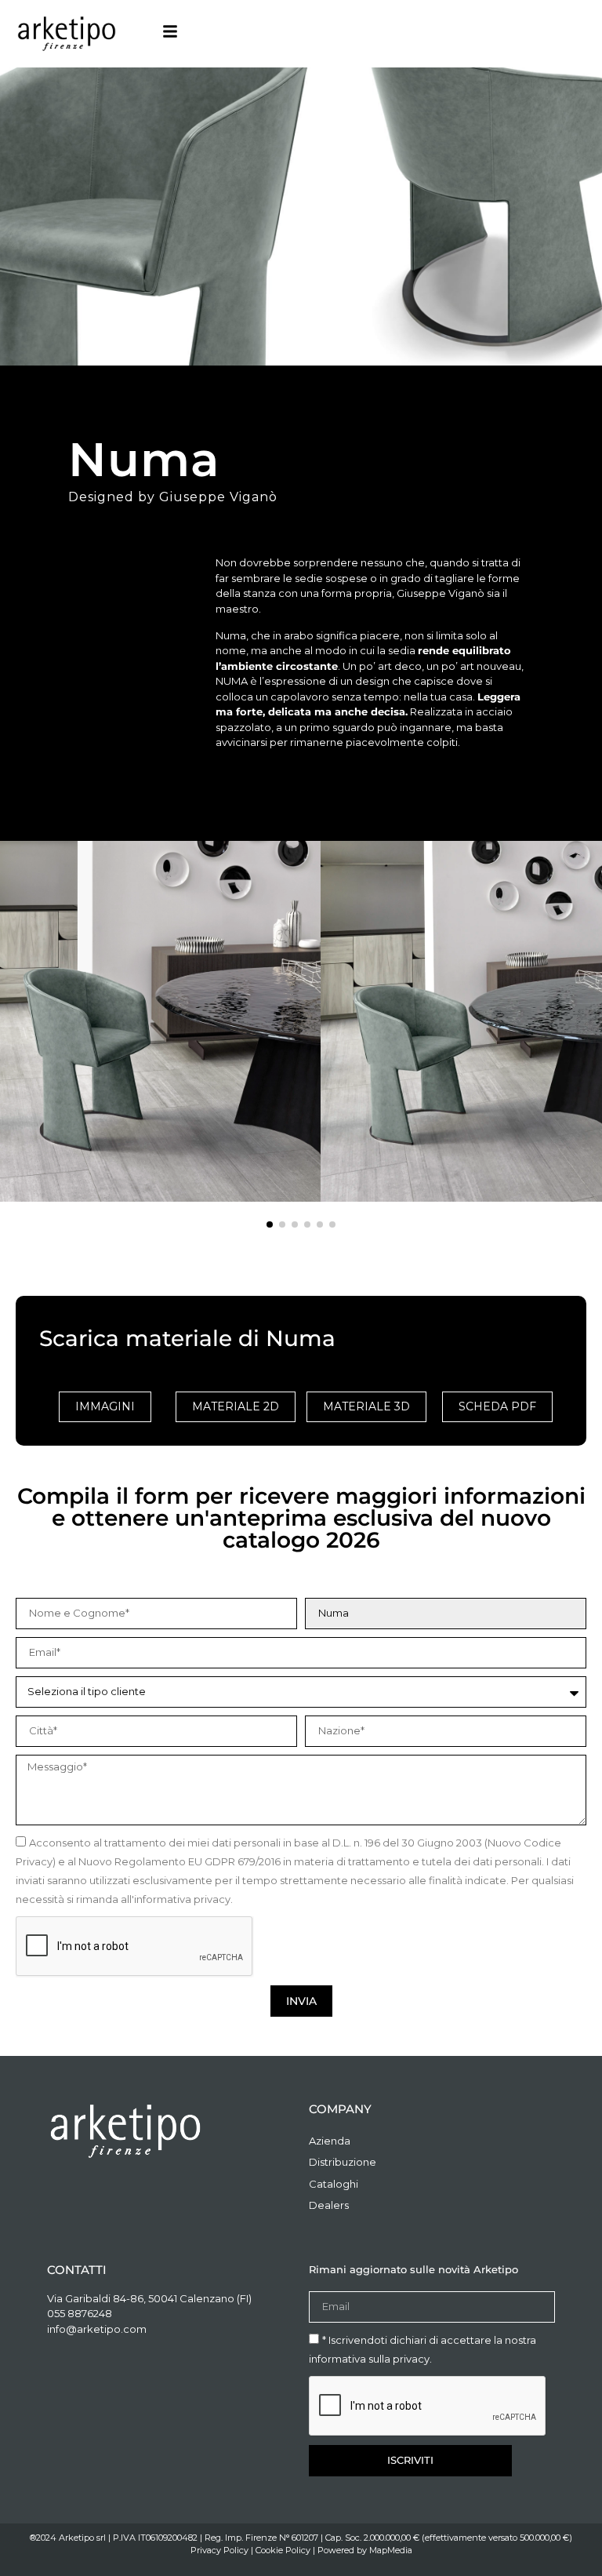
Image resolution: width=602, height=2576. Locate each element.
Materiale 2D (236, 1406)
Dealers (329, 2205)
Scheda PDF (497, 1406)
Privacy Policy (219, 2550)
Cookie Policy (283, 2550)
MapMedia (391, 2550)
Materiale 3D (366, 1406)
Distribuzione (343, 2162)
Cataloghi (334, 2184)
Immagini (105, 1406)
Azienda (330, 2141)
